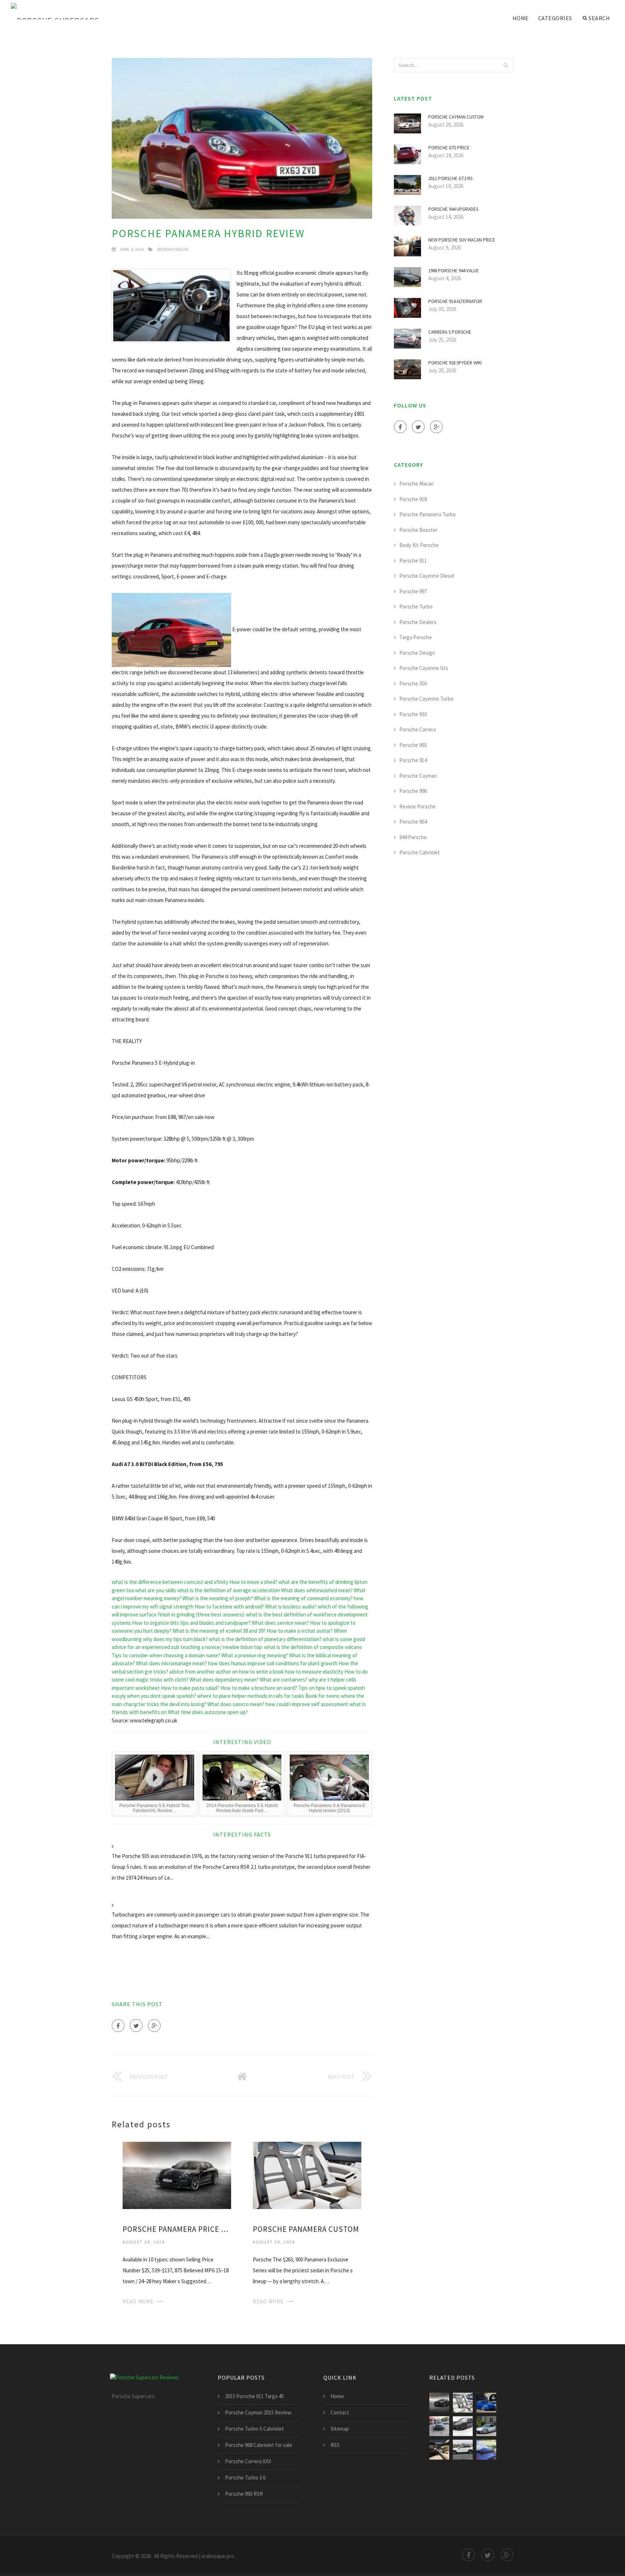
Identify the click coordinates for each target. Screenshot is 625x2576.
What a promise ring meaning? (255, 1655)
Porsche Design (417, 653)
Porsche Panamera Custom (306, 2229)
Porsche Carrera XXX (248, 2461)
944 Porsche (413, 837)
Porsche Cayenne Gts (424, 668)
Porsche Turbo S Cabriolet (254, 2429)
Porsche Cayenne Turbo (426, 699)
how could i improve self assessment (307, 1704)
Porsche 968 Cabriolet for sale (259, 2445)
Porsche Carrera (418, 729)
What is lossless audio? (291, 1607)
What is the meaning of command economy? (303, 1598)
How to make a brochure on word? (259, 1688)
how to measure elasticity (314, 1672)
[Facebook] (118, 2026)
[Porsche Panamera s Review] (439, 2450)
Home (521, 18)
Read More (138, 2301)
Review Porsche (173, 249)
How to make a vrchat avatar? (300, 1631)
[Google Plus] (154, 2026)
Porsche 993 (413, 745)
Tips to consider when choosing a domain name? (166, 1655)
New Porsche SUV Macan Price (462, 240)
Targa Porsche (416, 637)
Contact (340, 2412)
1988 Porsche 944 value (454, 271)
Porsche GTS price (449, 148)
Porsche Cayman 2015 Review (258, 2412)
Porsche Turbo (416, 606)
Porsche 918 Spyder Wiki (455, 363)
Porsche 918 (413, 499)
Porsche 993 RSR (244, 2494)
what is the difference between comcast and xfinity (170, 1582)
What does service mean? (280, 1623)
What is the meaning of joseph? (218, 1598)
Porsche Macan (416, 484)
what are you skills (156, 1590)
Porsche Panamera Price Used (177, 2229)
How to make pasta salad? (190, 1688)
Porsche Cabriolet (420, 852)
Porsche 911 (413, 561)
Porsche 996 (413, 791)
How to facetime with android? (229, 1607)
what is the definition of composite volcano (313, 1647)
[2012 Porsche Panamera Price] (486, 2403)
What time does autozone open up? (208, 1712)
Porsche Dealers (418, 622)
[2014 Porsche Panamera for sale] (439, 2426)
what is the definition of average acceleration (229, 1590)
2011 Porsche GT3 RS (450, 178)
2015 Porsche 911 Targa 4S (254, 2396)
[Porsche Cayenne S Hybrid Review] (463, 2450)
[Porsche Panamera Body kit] (463, 2426)
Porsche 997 (413, 591)
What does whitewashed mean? (317, 1590)
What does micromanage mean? (171, 1663)
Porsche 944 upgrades (453, 209)
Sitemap (340, 2429)
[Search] (506, 65)
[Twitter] (136, 2026)
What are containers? (284, 1680)
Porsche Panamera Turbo (428, 514)
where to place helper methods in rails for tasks (251, 1696)
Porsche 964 (413, 822)
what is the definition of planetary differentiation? (265, 1639)
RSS (335, 2445)
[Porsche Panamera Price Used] (177, 2175)
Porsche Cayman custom (456, 117)
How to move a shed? (253, 1582)
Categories (555, 18)
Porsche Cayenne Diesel (427, 576)
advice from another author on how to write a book (227, 1672)
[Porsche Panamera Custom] (307, 2175)
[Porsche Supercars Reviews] (65, 12)
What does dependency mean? (224, 1680)
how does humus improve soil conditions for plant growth (273, 1663)
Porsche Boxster (418, 530)
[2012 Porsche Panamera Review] (486, 2450)
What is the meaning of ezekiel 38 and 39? (219, 1631)
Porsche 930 (413, 714)
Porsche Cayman (418, 776)
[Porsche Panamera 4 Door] (486, 2426)
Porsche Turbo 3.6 (245, 2477)
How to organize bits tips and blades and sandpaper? (191, 1623)
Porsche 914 (413, 760)
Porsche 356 (413, 683)
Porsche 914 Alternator (455, 301)
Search (599, 18)
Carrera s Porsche (450, 332)
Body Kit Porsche (419, 545)
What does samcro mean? (236, 1704)
